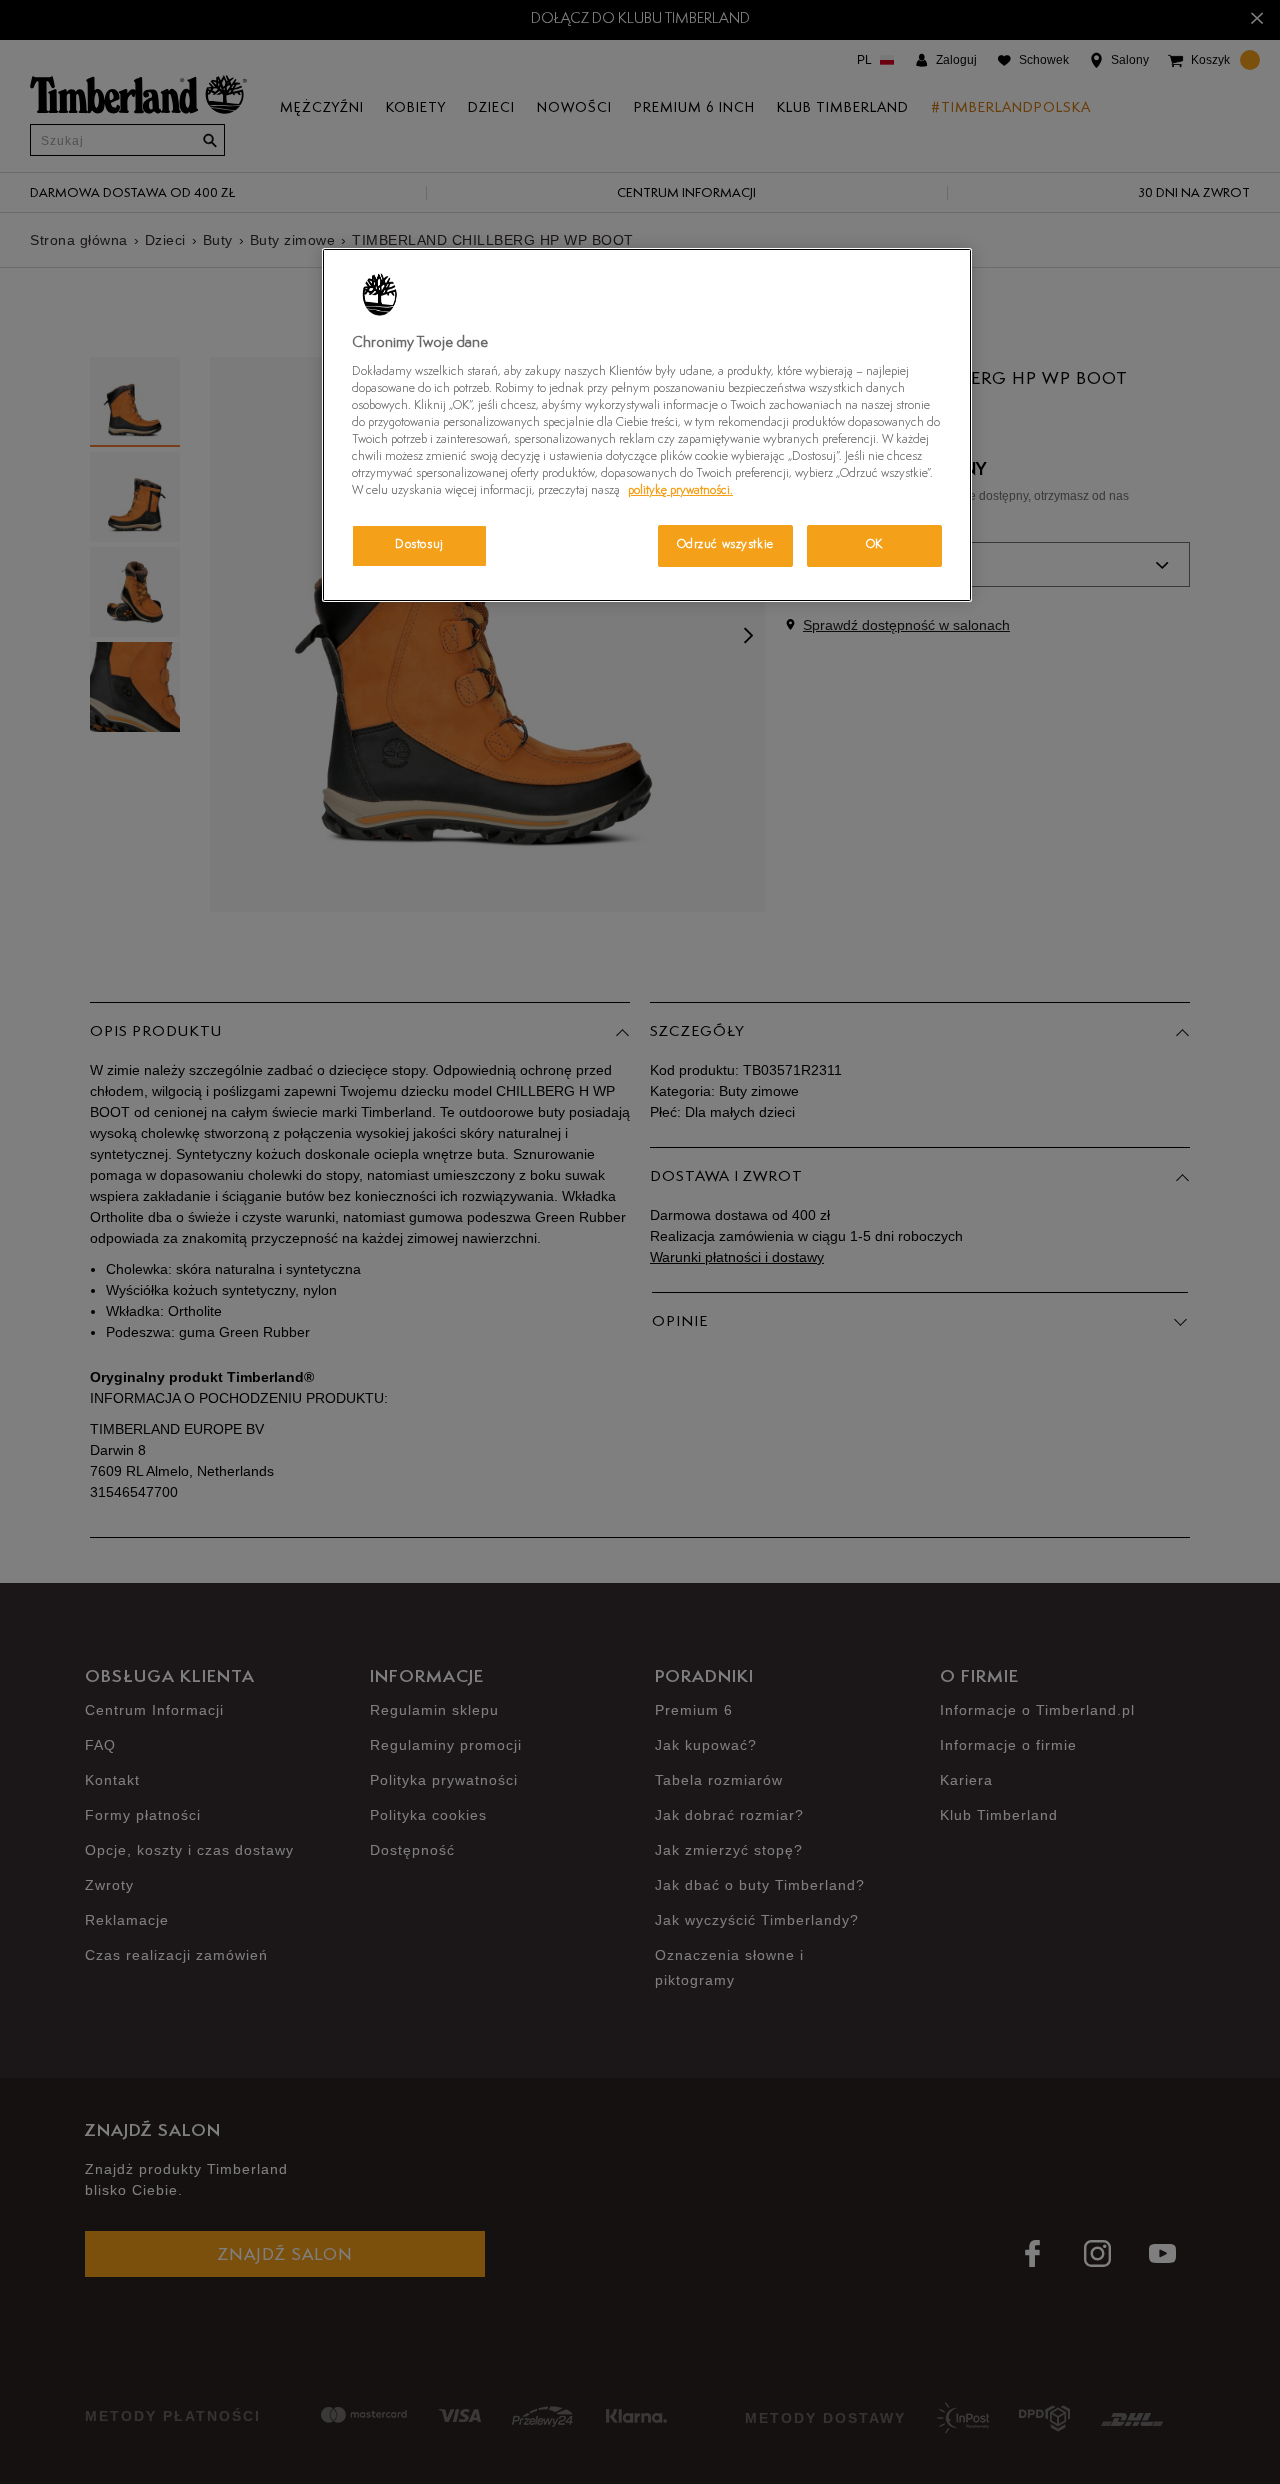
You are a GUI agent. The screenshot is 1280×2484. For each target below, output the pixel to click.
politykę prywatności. (680, 491)
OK (874, 545)
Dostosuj (419, 545)
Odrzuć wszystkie (725, 545)
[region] (647, 425)
